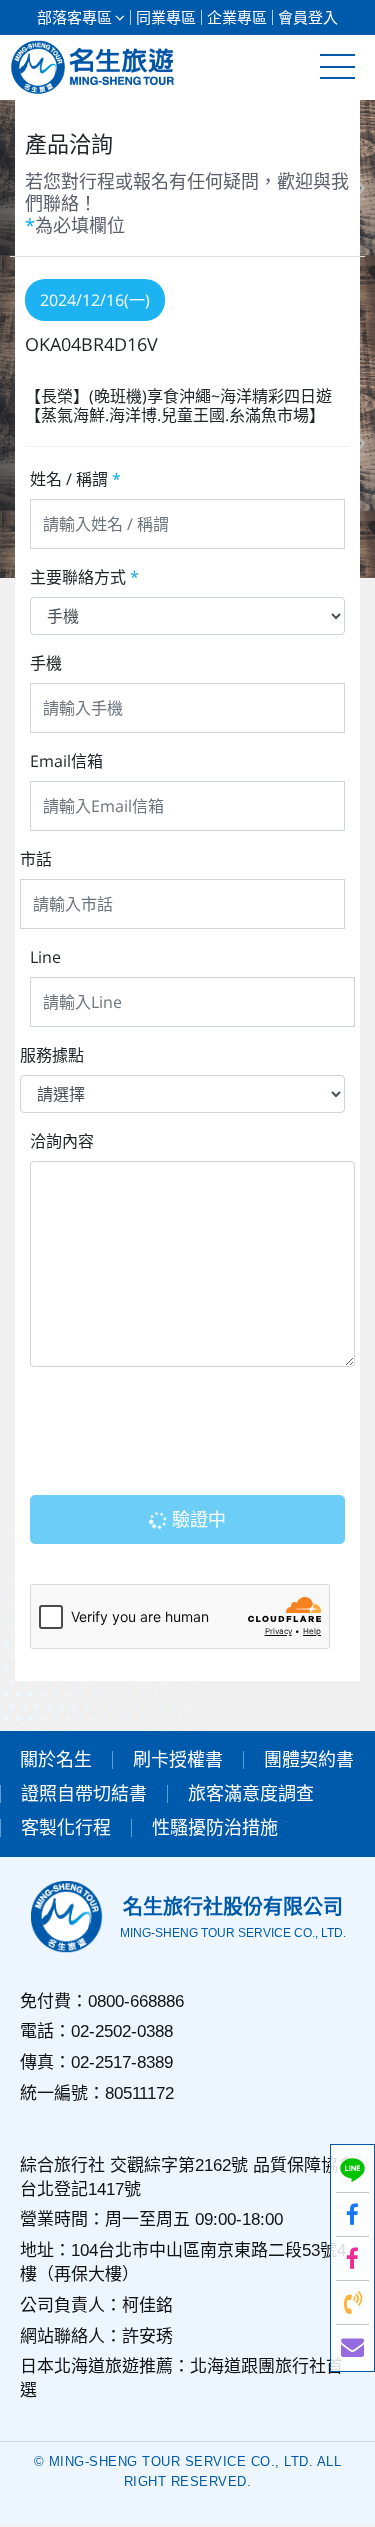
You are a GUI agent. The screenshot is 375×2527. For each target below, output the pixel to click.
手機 (46, 663)
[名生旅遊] (352, 2214)
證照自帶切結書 (84, 1794)
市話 (36, 859)
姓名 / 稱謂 (75, 479)
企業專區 (237, 17)
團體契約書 (309, 1760)
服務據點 (52, 1055)
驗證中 (196, 1519)
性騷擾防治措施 (215, 1828)
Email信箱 (66, 761)
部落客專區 (74, 17)
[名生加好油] (352, 2258)
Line (45, 957)
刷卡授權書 (178, 1760)
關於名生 (56, 1760)
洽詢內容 (62, 1141)
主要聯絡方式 (84, 577)
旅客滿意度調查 (251, 1794)
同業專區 (166, 17)
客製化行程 (66, 1828)
